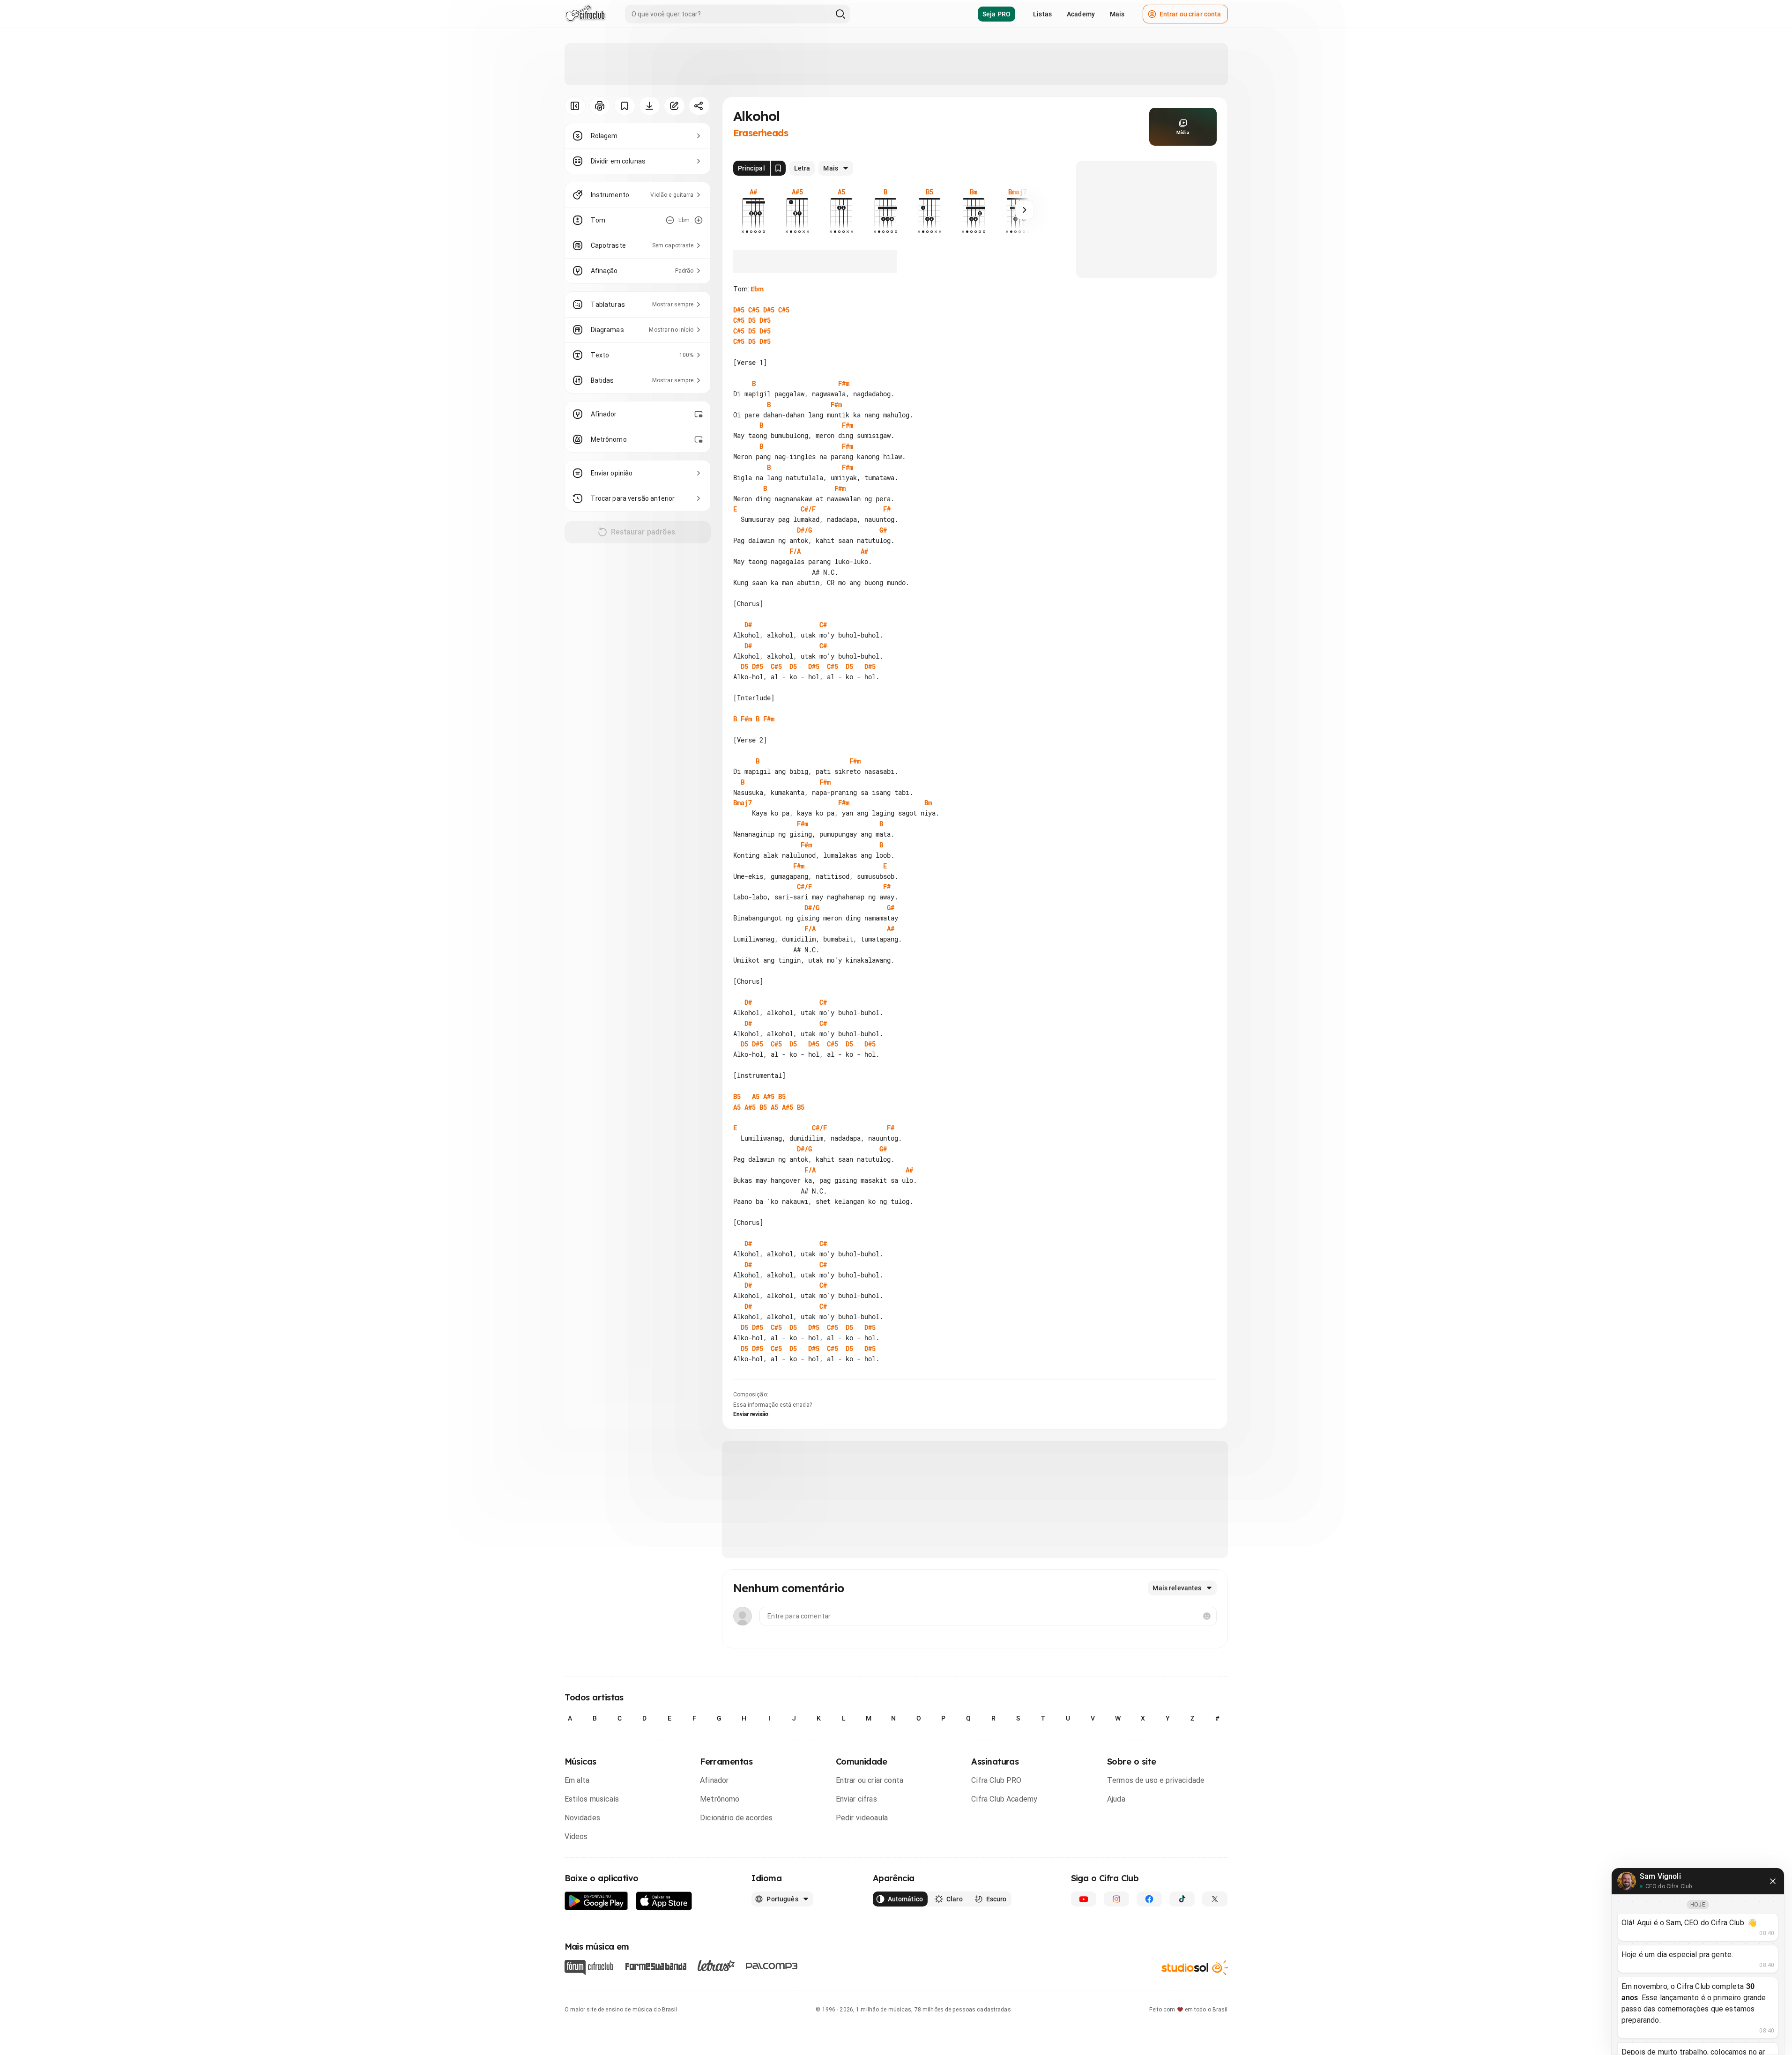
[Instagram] (1116, 1899)
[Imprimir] (600, 106)
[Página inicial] (585, 14)
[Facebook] (1149, 1899)
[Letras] (716, 1966)
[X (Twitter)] (1215, 1899)
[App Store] (664, 1901)
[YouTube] (1084, 1899)
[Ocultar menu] (575, 106)
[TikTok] (1182, 1899)
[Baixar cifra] (650, 106)
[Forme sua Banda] (655, 1966)
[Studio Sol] (1195, 1968)
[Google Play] (596, 1901)
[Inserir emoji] (1207, 1616)
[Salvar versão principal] (778, 168)
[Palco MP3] (772, 1966)
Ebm (757, 289)
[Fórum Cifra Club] (589, 1967)
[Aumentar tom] (699, 220)
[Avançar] (1025, 210)
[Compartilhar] (699, 106)
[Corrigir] (674, 106)
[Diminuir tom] (670, 220)
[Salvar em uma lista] (625, 106)
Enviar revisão (751, 1414)
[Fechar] (1773, 1881)
